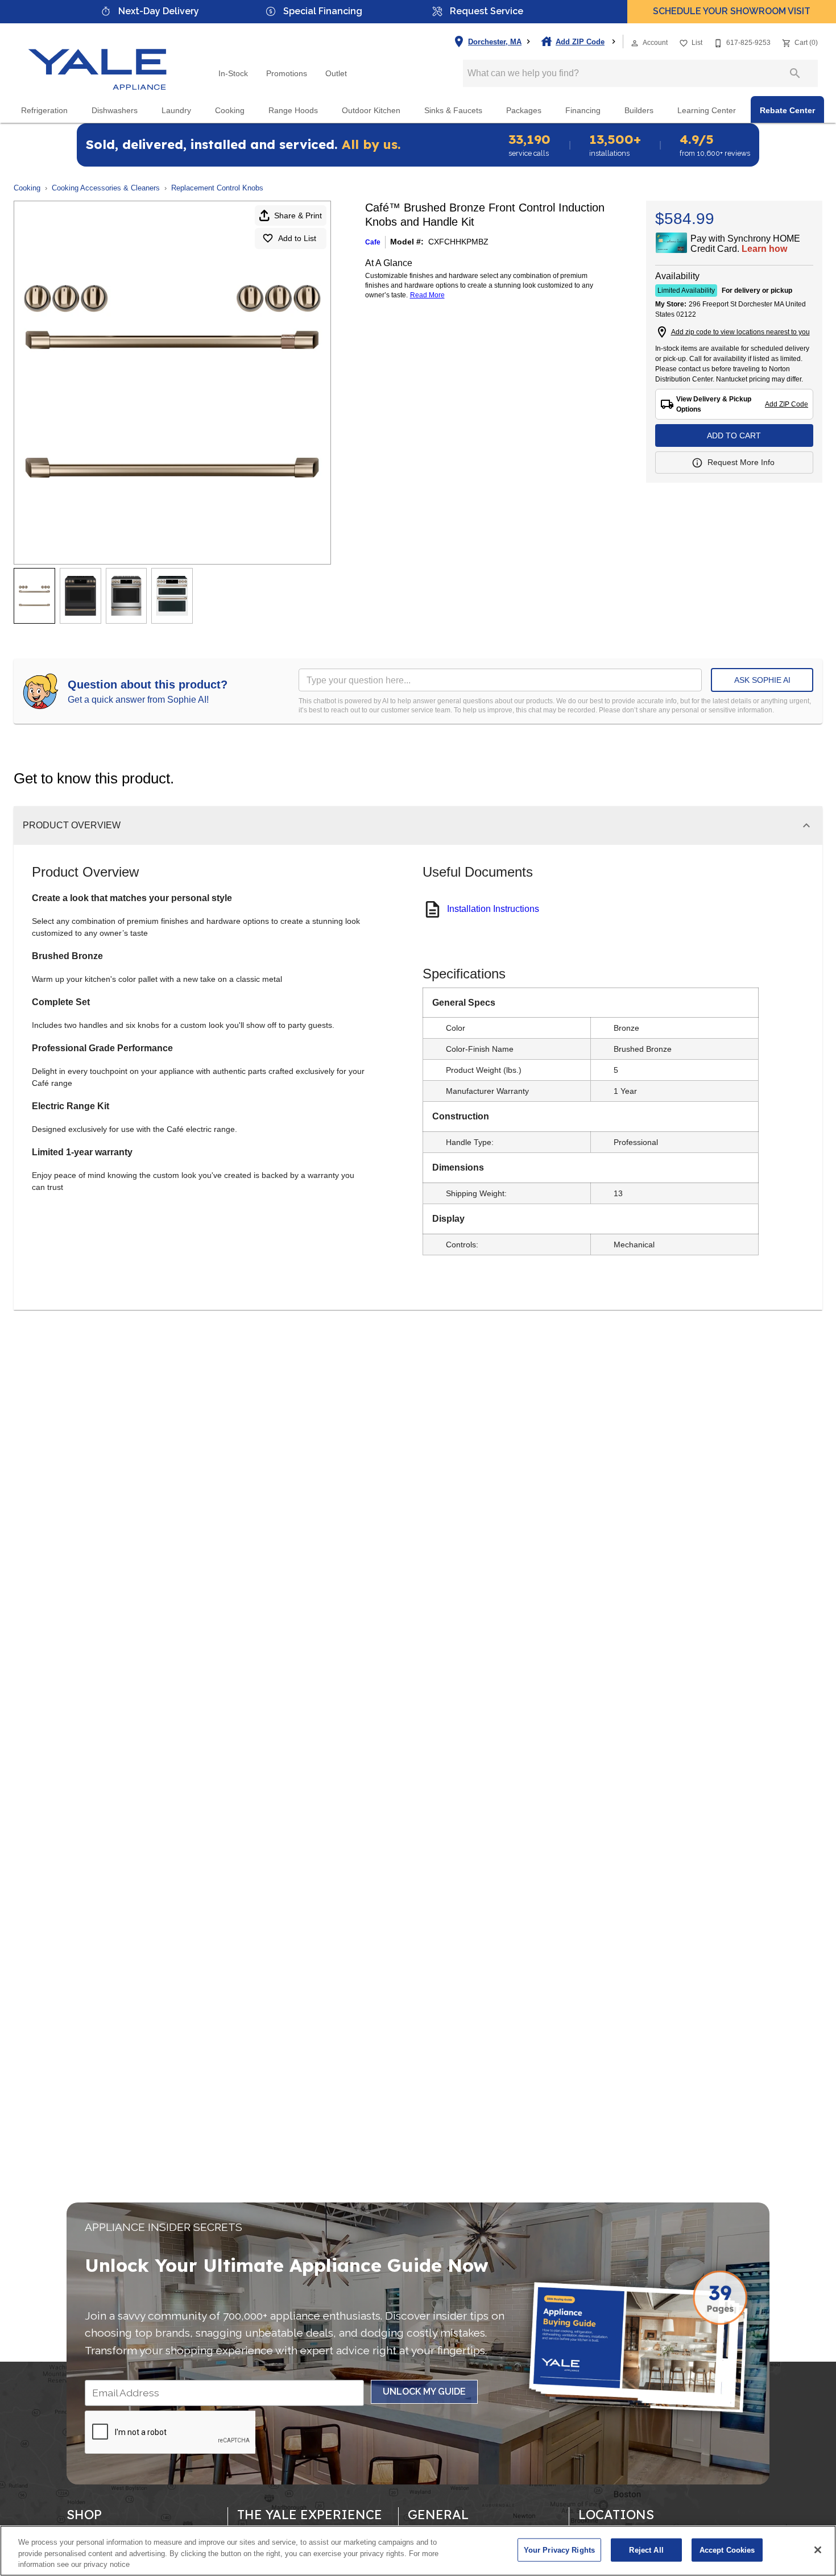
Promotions (287, 74)
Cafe (373, 242)
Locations (616, 2515)
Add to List (297, 238)
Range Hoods (293, 111)
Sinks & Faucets (453, 111)
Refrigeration (44, 111)
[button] (635, 43)
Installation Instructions (493, 909)
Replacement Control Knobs (217, 188)
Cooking (230, 111)
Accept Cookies (727, 2550)
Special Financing (323, 11)
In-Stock (233, 74)
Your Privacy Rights (559, 2550)
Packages (524, 111)
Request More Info (741, 462)
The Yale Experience (310, 2515)
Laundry (176, 111)
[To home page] (98, 60)
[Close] (818, 2550)
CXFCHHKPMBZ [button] (458, 242)
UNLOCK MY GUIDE (424, 2392)
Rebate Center (787, 111)
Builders (639, 111)
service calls (529, 145)
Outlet (336, 74)
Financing (583, 111)
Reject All (646, 2550)
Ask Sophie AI (762, 680)
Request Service (487, 11)
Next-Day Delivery (159, 11)
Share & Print (298, 215)
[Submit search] (795, 73)
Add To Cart (734, 435)
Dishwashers (115, 111)
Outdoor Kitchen (371, 111)
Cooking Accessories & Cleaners (106, 188)
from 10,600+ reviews (715, 145)
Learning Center (707, 111)
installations (615, 145)
